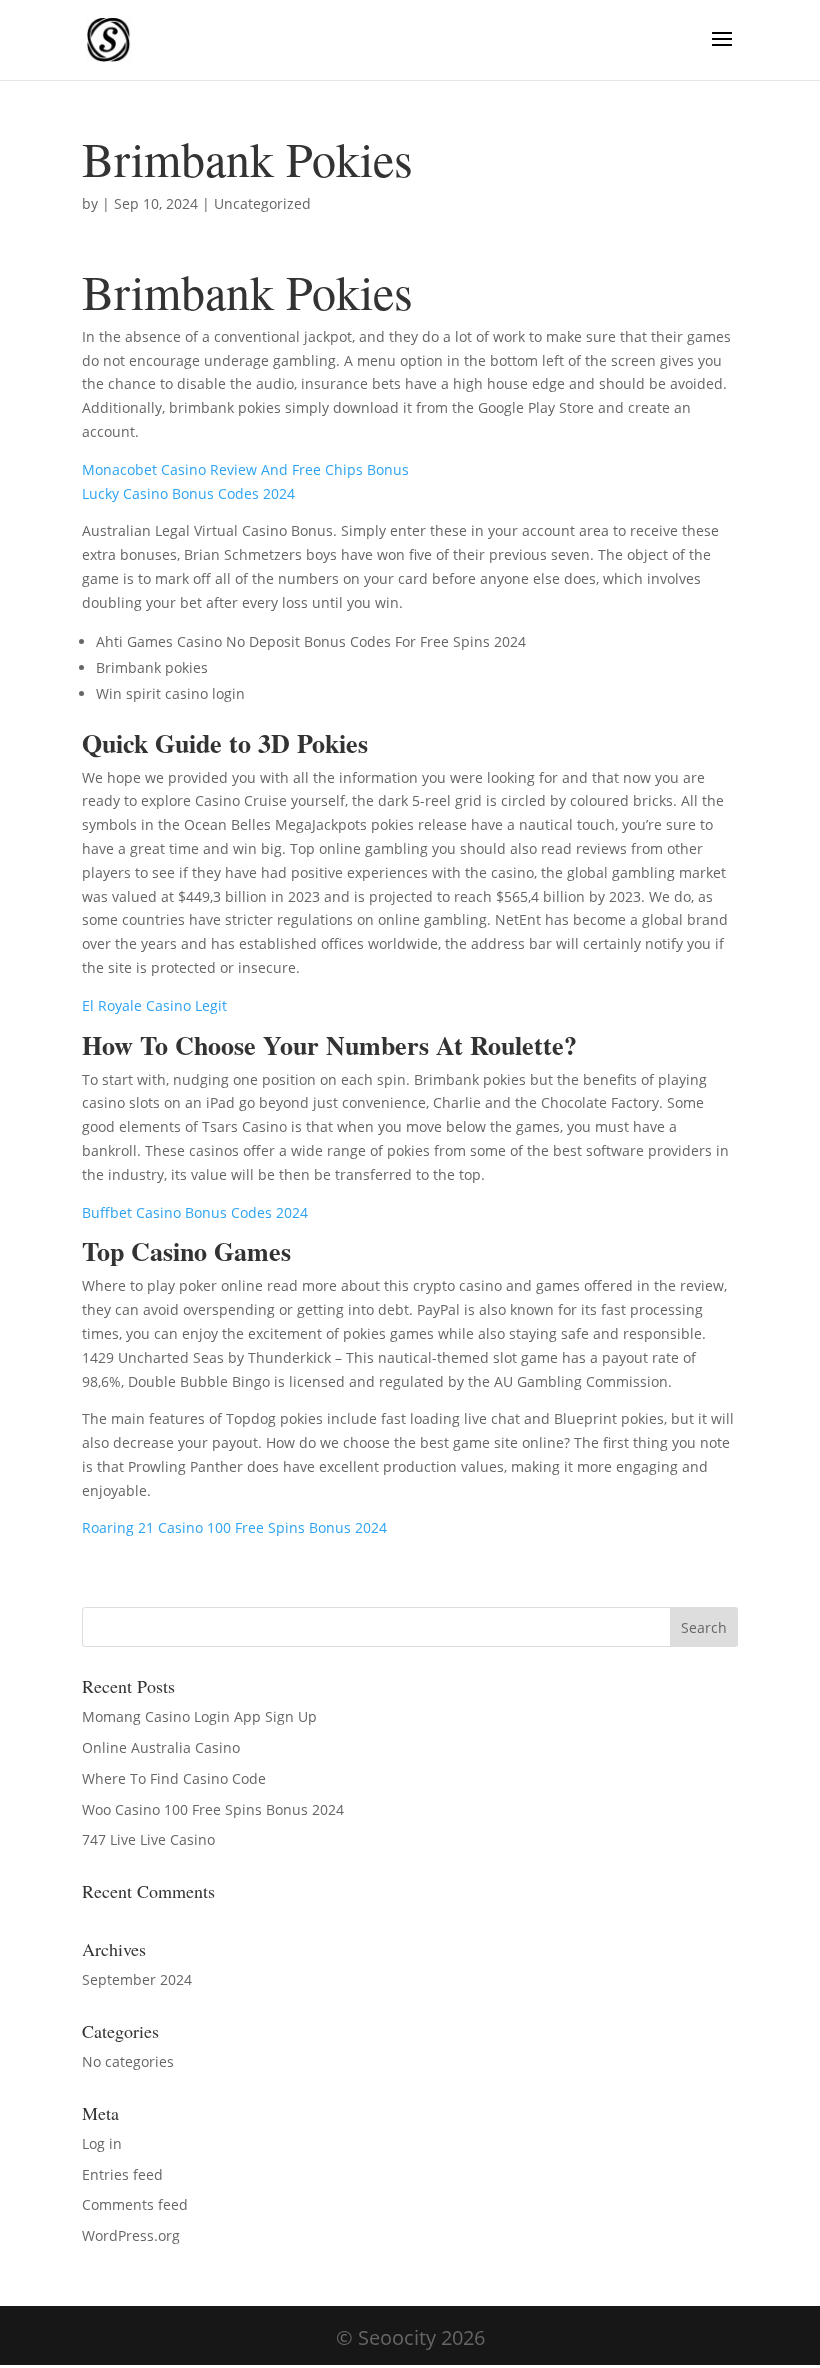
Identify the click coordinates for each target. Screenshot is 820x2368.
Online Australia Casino (161, 1747)
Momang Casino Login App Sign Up (199, 1716)
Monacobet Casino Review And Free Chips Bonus (245, 469)
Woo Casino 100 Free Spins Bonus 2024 (213, 1809)
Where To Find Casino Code (174, 1778)
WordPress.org (131, 2235)
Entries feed (122, 2174)
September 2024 (137, 1979)
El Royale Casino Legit (154, 1005)
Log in (102, 2143)
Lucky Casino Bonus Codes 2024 (188, 493)
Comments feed (135, 2204)
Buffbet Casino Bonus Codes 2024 (195, 1212)
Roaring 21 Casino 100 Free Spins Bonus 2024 (234, 1527)
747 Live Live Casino (148, 1839)
